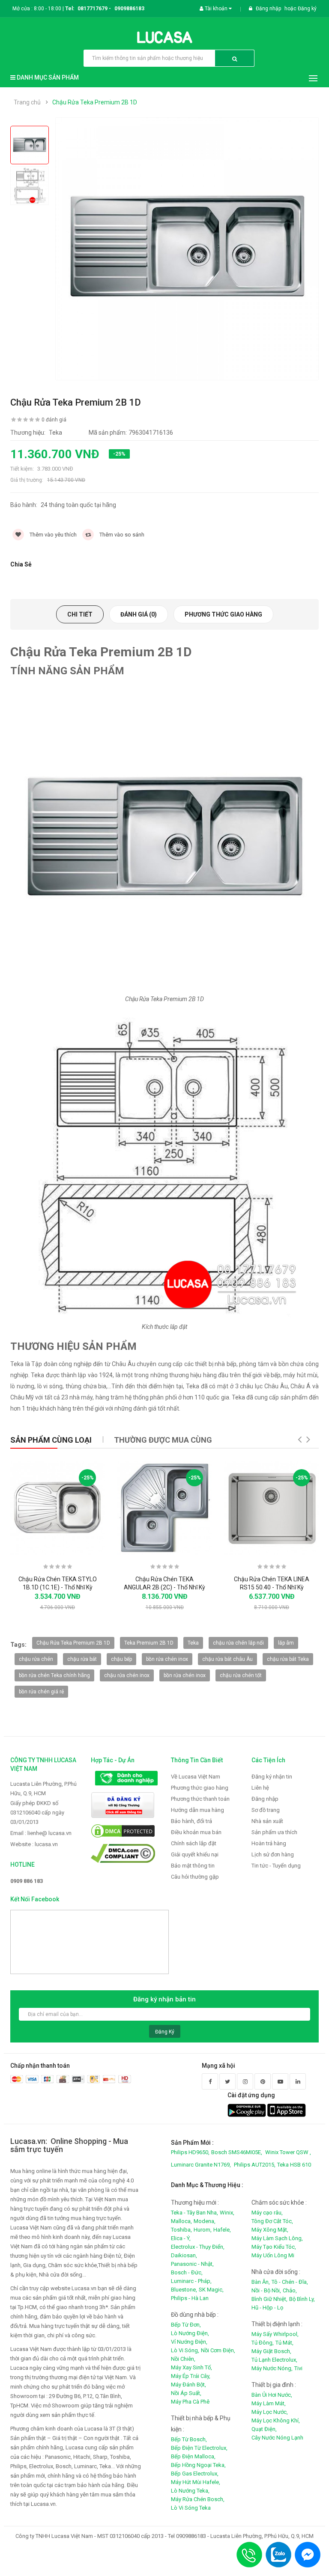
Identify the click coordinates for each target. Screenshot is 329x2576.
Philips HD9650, (190, 2152)
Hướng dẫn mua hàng (197, 1810)
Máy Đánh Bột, (188, 2385)
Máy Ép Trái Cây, (191, 2376)
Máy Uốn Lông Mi (273, 2255)
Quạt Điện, (264, 2429)
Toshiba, (181, 2230)
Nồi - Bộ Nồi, (266, 2290)
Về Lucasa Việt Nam (196, 1777)
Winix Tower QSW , (288, 2152)
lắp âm (286, 1643)
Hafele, (222, 2230)
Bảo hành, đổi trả (191, 1821)
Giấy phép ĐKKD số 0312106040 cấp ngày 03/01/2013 (37, 1813)
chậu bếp (121, 1659)
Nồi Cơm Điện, (218, 2350)
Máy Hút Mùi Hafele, (196, 2482)
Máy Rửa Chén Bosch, (198, 2499)
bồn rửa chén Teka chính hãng (54, 1675)
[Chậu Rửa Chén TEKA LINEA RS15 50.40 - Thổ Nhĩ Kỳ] (272, 1508)
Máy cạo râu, (267, 2213)
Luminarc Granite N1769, (201, 2165)
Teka (193, 1643)
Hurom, (203, 2230)
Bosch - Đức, (187, 2272)
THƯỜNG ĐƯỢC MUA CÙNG (163, 1440)
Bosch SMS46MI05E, (237, 2152)
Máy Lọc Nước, (270, 2412)
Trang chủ (27, 102)
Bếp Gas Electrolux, (195, 2474)
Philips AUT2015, (255, 2165)
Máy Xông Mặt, (270, 2230)
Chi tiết (80, 614)
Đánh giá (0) (139, 614)
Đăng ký (307, 9)
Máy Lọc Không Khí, (276, 2420)
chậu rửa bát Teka (288, 1659)
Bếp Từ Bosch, (189, 2439)
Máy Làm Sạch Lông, (277, 2238)
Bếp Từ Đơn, (186, 2325)
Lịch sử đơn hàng (273, 1854)
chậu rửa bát (82, 1659)
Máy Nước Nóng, (272, 2368)
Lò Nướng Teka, (190, 2491)
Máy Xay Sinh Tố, (191, 2367)
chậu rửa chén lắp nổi (238, 1643)
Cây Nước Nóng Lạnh (277, 2438)
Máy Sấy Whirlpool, (275, 2334)
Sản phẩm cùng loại (51, 1440)
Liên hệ (260, 1788)
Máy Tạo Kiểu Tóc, (274, 2247)
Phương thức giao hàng (223, 614)
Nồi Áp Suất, (186, 2393)
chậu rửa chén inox (127, 1675)
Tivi (298, 2368)
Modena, (205, 2221)
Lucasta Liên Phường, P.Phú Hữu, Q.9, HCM (43, 1789)
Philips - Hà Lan (190, 2298)
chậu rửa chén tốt (241, 1675)
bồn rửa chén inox (167, 1659)
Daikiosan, (184, 2255)
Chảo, (290, 2290)
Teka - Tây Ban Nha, (194, 2213)
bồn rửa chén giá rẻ (41, 1692)
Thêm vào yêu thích (52, 535)
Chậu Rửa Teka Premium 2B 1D (95, 102)
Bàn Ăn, (261, 2282)
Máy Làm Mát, (269, 2403)
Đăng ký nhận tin (272, 1777)
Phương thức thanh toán (200, 1799)
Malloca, (181, 2221)
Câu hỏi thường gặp (195, 1877)
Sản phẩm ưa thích (274, 1832)
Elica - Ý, (181, 2238)
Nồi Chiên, (183, 2359)
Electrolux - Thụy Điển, (198, 2247)
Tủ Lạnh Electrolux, (274, 2360)
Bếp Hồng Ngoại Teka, (198, 2465)
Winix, (227, 2213)
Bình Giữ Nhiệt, (269, 2299)
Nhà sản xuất (267, 1821)
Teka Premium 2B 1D (149, 1643)
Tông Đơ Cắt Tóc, (272, 2221)
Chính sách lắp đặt (194, 1843)
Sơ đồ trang (266, 1810)
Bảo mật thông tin (193, 1866)
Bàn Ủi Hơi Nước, (272, 2395)
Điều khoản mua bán (196, 1832)
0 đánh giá (54, 420)
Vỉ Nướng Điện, (189, 2342)
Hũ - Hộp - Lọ (267, 2308)
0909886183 (129, 9)
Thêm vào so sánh (121, 535)
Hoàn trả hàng (269, 1843)
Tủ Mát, (284, 2343)
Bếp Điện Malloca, (193, 2456)
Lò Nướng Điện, (190, 2333)
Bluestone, (184, 2290)
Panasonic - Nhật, (192, 2264)
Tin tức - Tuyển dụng (276, 1866)
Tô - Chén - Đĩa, (290, 2282)
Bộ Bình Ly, (302, 2299)
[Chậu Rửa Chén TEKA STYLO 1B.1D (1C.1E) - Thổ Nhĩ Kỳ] (57, 1508)
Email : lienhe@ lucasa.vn (41, 1833)
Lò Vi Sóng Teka (191, 2508)
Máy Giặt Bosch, (271, 2351)
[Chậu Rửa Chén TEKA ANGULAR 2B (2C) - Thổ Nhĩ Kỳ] (164, 1508)
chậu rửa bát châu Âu (227, 1659)
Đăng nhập (269, 9)
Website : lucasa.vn (34, 1844)
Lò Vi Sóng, (185, 2350)
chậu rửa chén (36, 1659)
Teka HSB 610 (294, 2165)
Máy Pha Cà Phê (190, 2402)
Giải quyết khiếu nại (195, 1854)
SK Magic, (211, 2290)
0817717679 (93, 9)
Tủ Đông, (263, 2343)
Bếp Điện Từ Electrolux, (199, 2448)
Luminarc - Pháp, (191, 2281)
